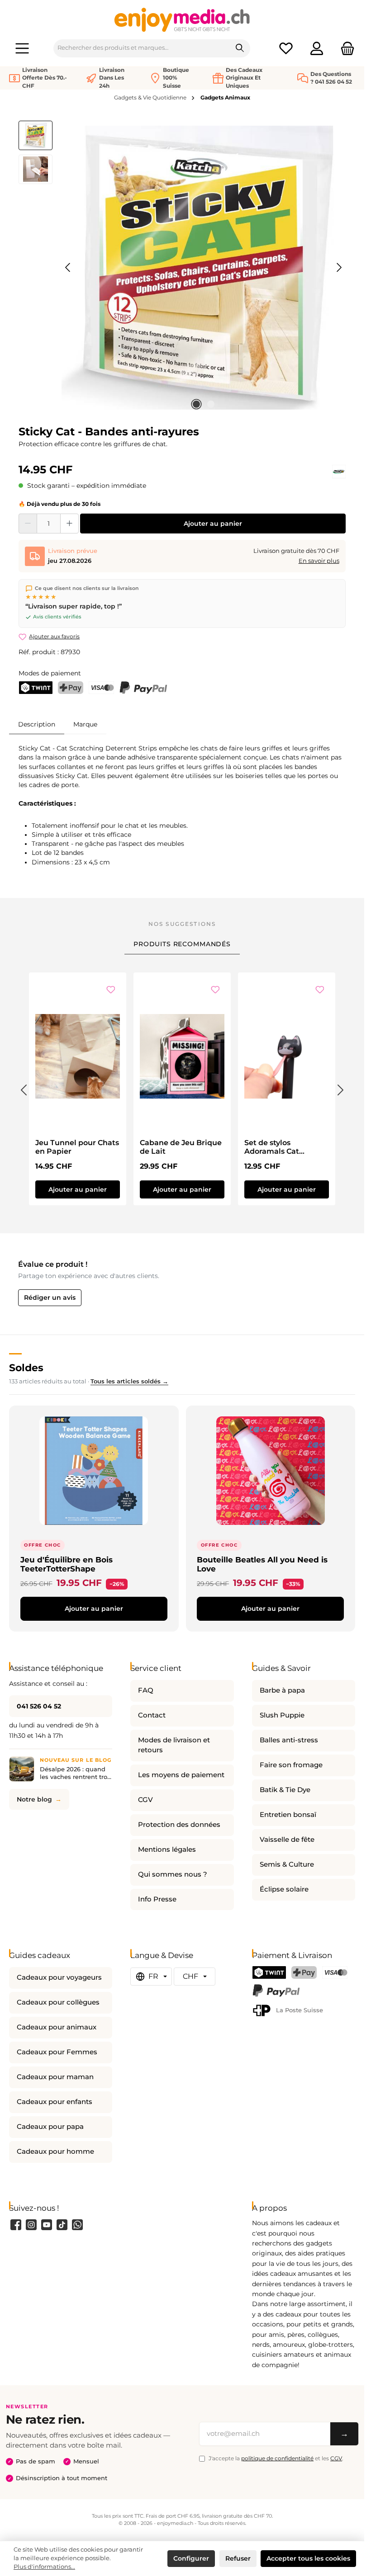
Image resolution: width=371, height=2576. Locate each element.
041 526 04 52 (39, 1706)
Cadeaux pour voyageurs (59, 1977)
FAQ (146, 1690)
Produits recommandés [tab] (182, 944)
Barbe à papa (282, 1690)
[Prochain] (339, 267)
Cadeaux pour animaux (57, 2027)
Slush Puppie (282, 1715)
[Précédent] (68, 267)
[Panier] (345, 48)
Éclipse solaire (284, 1889)
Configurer (191, 2558)
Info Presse (157, 1899)
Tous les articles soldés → (129, 1381)
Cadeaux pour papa (50, 2127)
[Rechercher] (240, 48)
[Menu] (22, 48)
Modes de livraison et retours (174, 1745)
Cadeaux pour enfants (55, 2102)
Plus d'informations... (44, 2567)
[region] (182, 268)
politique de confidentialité (277, 2458)
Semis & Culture (287, 1864)
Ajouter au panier (213, 524)
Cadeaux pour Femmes (57, 2052)
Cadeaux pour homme (55, 2151)
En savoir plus (319, 561)
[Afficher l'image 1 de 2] (196, 404)
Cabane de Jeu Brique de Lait (181, 1147)
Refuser (238, 2558)
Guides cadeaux (40, 1955)
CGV (145, 1800)
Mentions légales (167, 1849)
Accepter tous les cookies (308, 2558)
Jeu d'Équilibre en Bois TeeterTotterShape (67, 1564)
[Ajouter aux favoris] (111, 991)
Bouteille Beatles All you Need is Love (262, 1564)
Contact (152, 1715)
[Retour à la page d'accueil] (182, 19)
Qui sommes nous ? (173, 1874)
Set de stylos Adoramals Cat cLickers (272, 1147)
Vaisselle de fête (287, 1840)
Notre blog (34, 1799)
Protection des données (179, 1825)
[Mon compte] (317, 48)
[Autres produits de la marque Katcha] (339, 472)
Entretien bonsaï (288, 1815)
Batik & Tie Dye (285, 1790)
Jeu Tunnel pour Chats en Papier (77, 1147)
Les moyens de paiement (181, 1775)
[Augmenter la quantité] (69, 524)
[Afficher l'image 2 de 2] (211, 404)
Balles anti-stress (289, 1740)
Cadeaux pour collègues (58, 2002)
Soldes (26, 1368)
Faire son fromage (291, 1765)
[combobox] (142, 48)
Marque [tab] (85, 724)
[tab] (37, 724)
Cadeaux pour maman (55, 2077)
